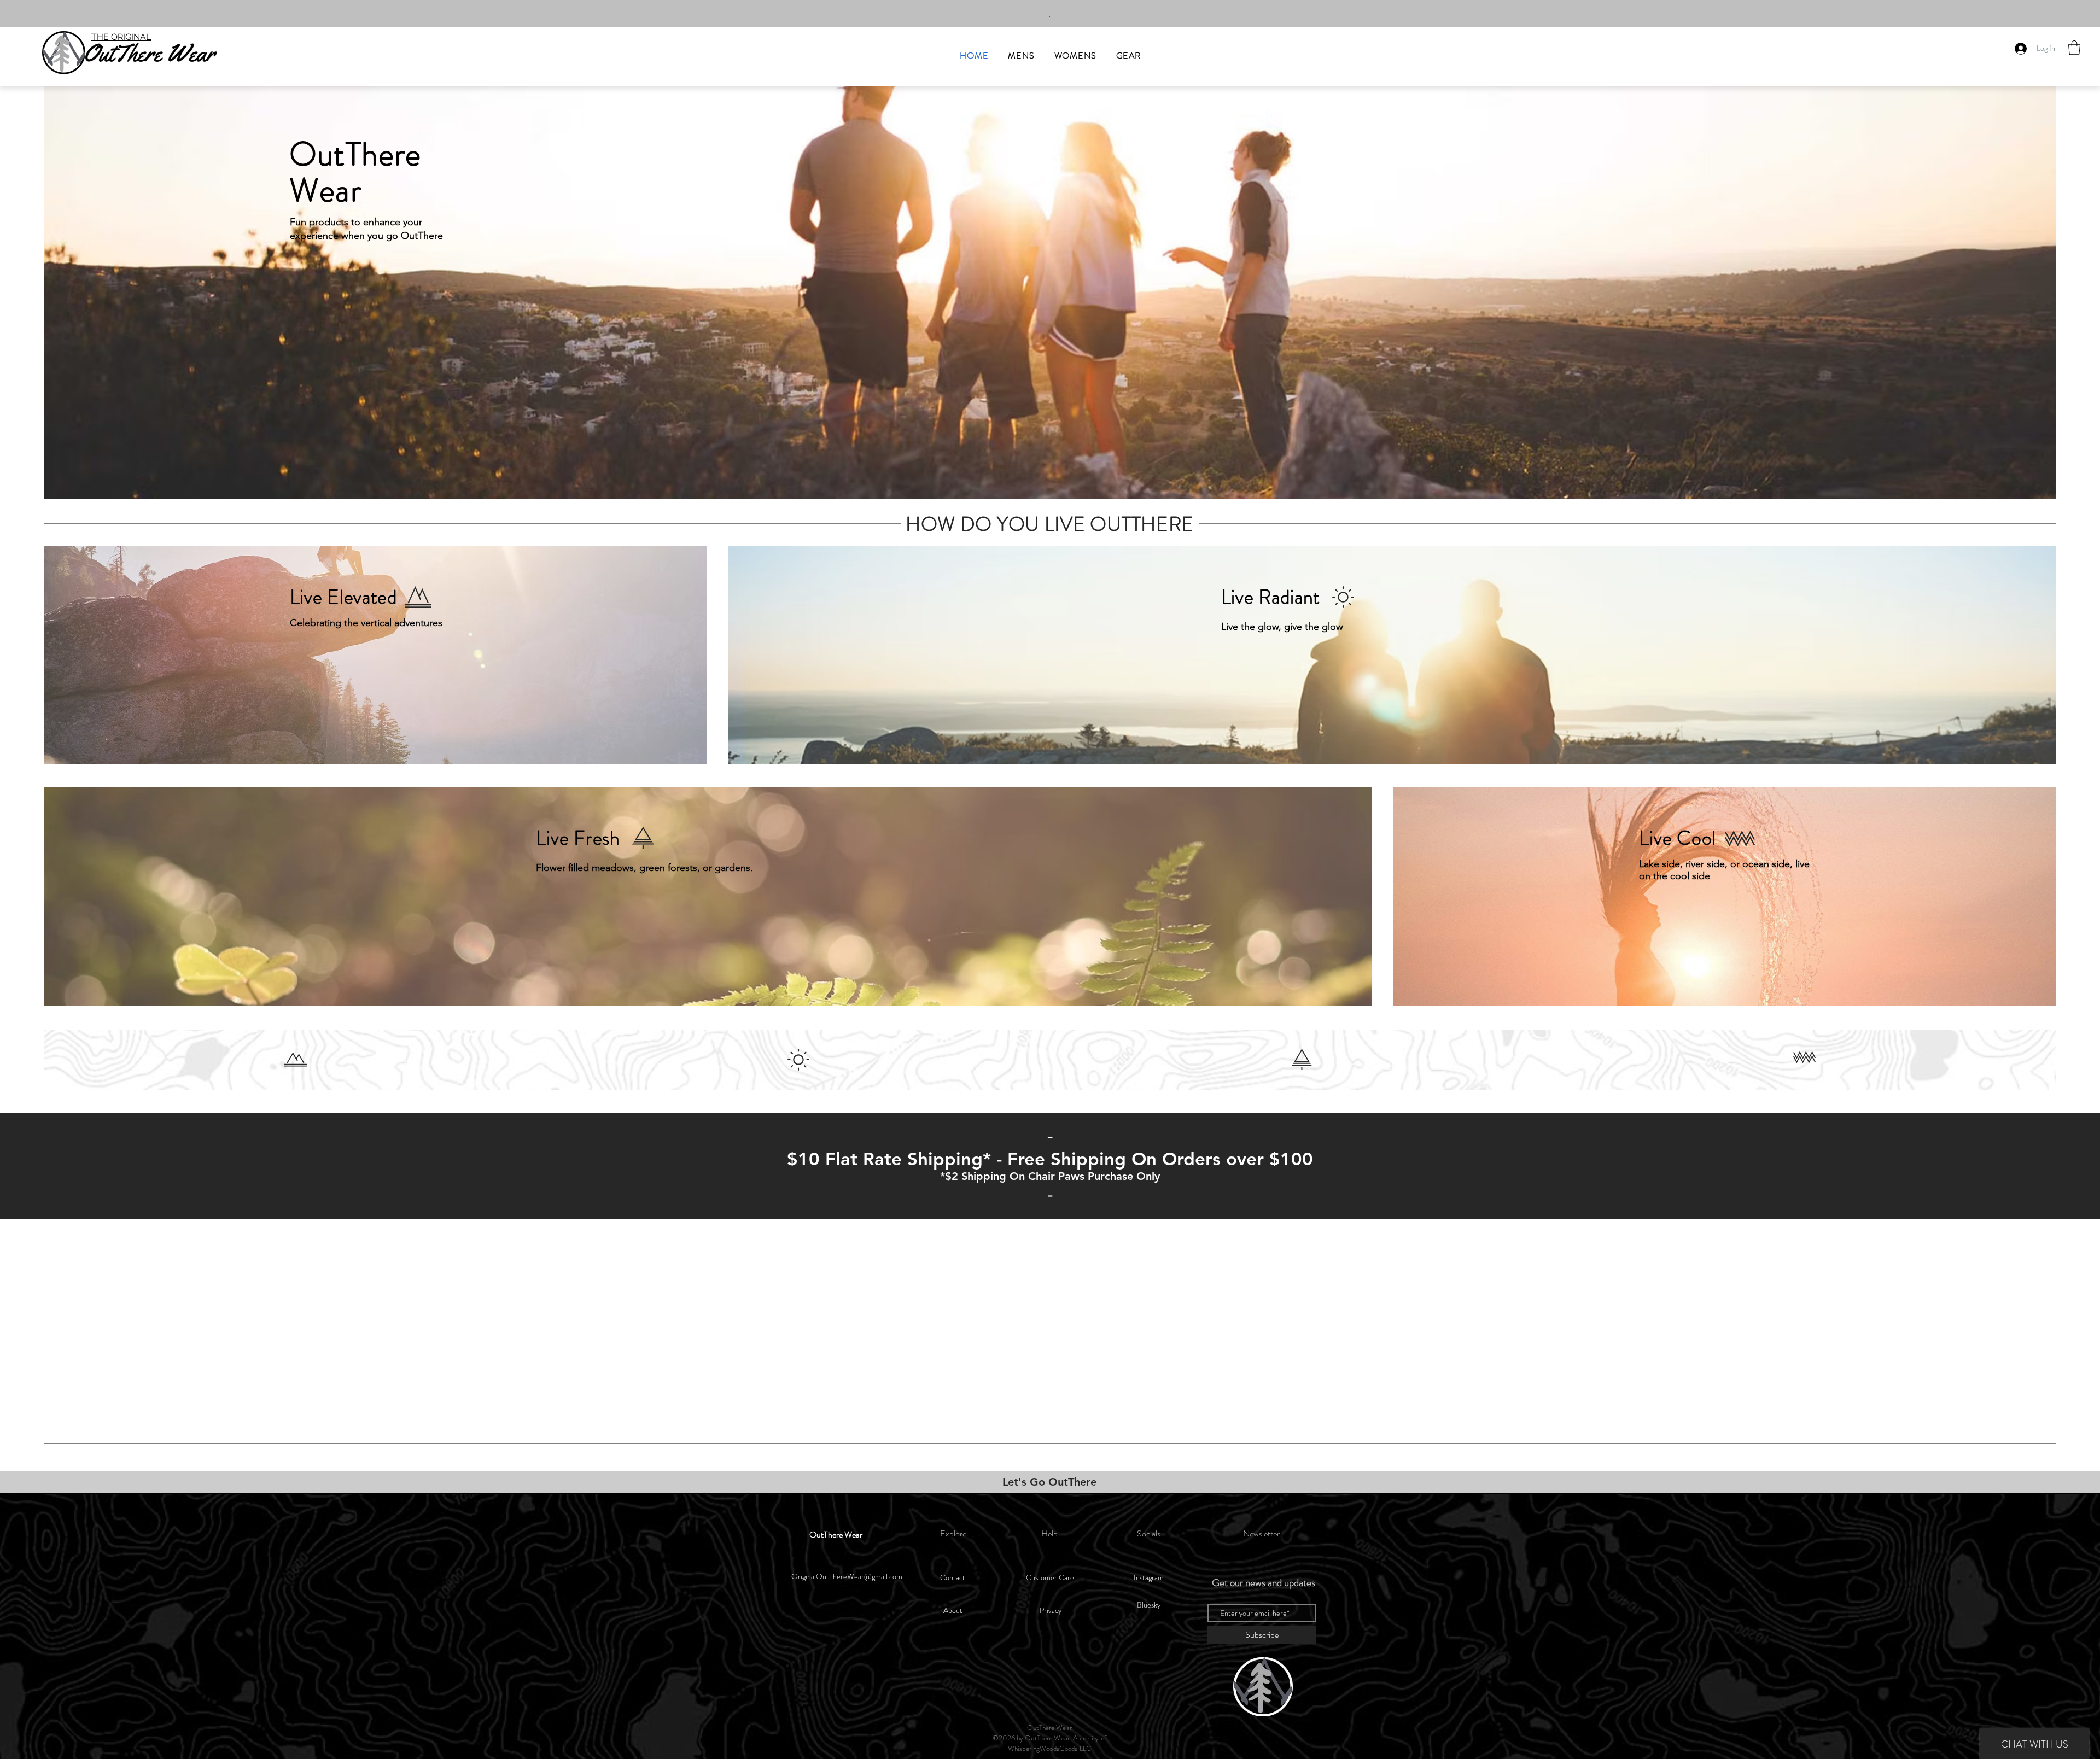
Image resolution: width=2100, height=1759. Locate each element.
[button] (2074, 48)
